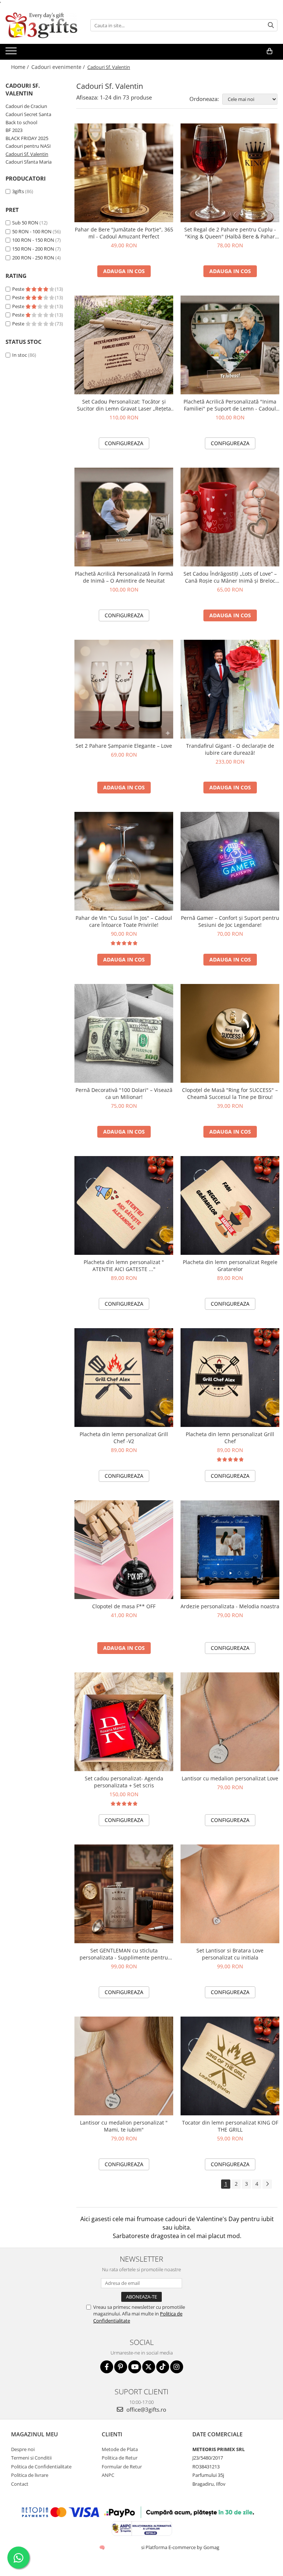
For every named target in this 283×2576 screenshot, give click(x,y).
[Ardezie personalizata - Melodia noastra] (230, 1550)
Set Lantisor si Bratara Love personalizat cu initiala (230, 1954)
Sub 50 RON (25, 223)
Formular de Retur (122, 2467)
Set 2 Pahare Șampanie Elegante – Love (124, 746)
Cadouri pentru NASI (28, 146)
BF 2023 (14, 130)
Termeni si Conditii (31, 2458)
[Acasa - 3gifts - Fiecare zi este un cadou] (42, 25)
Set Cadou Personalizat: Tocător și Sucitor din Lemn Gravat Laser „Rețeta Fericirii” (124, 405)
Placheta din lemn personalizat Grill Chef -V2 (124, 1438)
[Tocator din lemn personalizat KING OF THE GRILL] (230, 2066)
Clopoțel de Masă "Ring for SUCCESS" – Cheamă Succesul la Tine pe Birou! (230, 1093)
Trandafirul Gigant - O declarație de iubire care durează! (230, 749)
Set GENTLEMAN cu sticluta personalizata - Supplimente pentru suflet (124, 1954)
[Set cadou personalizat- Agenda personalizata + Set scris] (124, 1722)
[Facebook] (107, 2367)
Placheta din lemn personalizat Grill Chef (230, 1438)
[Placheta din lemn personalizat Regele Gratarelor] (230, 1205)
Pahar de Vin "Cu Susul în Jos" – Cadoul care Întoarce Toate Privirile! (124, 921)
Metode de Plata (120, 2449)
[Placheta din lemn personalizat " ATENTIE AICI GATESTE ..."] (124, 1205)
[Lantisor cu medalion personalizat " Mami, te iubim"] (124, 2066)
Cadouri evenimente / (59, 67)
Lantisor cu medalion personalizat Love (230, 1778)
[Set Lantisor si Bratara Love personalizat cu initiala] (230, 1894)
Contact (20, 2484)
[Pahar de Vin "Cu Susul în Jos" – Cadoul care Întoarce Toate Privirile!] (124, 861)
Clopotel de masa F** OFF (124, 1606)
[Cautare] (271, 25)
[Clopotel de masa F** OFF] (124, 1550)
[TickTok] (163, 2367)
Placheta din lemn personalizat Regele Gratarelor (230, 1266)
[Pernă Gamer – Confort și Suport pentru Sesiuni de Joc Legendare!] (230, 861)
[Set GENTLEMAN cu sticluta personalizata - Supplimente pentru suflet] (124, 1894)
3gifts (18, 191)
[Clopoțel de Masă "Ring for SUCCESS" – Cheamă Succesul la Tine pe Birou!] (230, 1033)
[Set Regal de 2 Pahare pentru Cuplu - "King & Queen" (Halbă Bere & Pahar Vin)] (230, 173)
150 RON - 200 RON (33, 249)
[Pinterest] (121, 2367)
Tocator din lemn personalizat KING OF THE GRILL (230, 2126)
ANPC (108, 2475)
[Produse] (12, 53)
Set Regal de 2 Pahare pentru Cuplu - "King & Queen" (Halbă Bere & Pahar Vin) (230, 233)
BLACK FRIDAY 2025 (27, 138)
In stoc (20, 355)
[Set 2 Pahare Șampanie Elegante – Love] (124, 689)
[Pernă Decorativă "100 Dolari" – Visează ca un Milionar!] (124, 1033)
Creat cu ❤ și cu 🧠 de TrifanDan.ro (103, 2547)
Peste (19, 289)
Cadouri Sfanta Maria (29, 162)
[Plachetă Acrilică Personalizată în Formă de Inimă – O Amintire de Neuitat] (124, 517)
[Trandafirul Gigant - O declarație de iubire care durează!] (230, 689)
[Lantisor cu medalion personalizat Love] (230, 1722)
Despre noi (23, 2449)
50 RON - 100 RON (32, 231)
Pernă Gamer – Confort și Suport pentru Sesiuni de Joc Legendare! (230, 921)
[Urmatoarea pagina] (267, 2184)
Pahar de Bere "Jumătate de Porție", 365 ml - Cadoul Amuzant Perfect (124, 233)
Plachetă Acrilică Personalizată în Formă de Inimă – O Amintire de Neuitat (124, 577)
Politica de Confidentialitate (41, 2467)
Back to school (21, 122)
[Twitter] (149, 2367)
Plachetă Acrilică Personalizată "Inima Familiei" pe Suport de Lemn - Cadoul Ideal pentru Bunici (230, 405)
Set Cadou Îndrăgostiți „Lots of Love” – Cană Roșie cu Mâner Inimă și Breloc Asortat (230, 577)
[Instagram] (177, 2367)
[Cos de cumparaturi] (270, 51)
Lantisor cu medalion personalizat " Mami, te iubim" (124, 2126)
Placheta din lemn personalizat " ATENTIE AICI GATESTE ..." (124, 1266)
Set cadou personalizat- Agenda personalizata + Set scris (124, 1782)
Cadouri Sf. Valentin (27, 154)
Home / (21, 67)
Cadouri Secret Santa (28, 114)
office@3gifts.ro (146, 2409)
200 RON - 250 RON (33, 258)
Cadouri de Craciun (26, 106)
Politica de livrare (30, 2475)
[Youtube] (135, 2367)
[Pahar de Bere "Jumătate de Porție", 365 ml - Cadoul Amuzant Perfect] (124, 173)
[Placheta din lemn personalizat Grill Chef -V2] (124, 1378)
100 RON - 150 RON (33, 240)
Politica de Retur (120, 2458)
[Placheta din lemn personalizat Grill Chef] (230, 1378)
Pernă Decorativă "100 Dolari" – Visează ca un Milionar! (124, 1093)
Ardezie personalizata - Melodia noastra (230, 1606)
